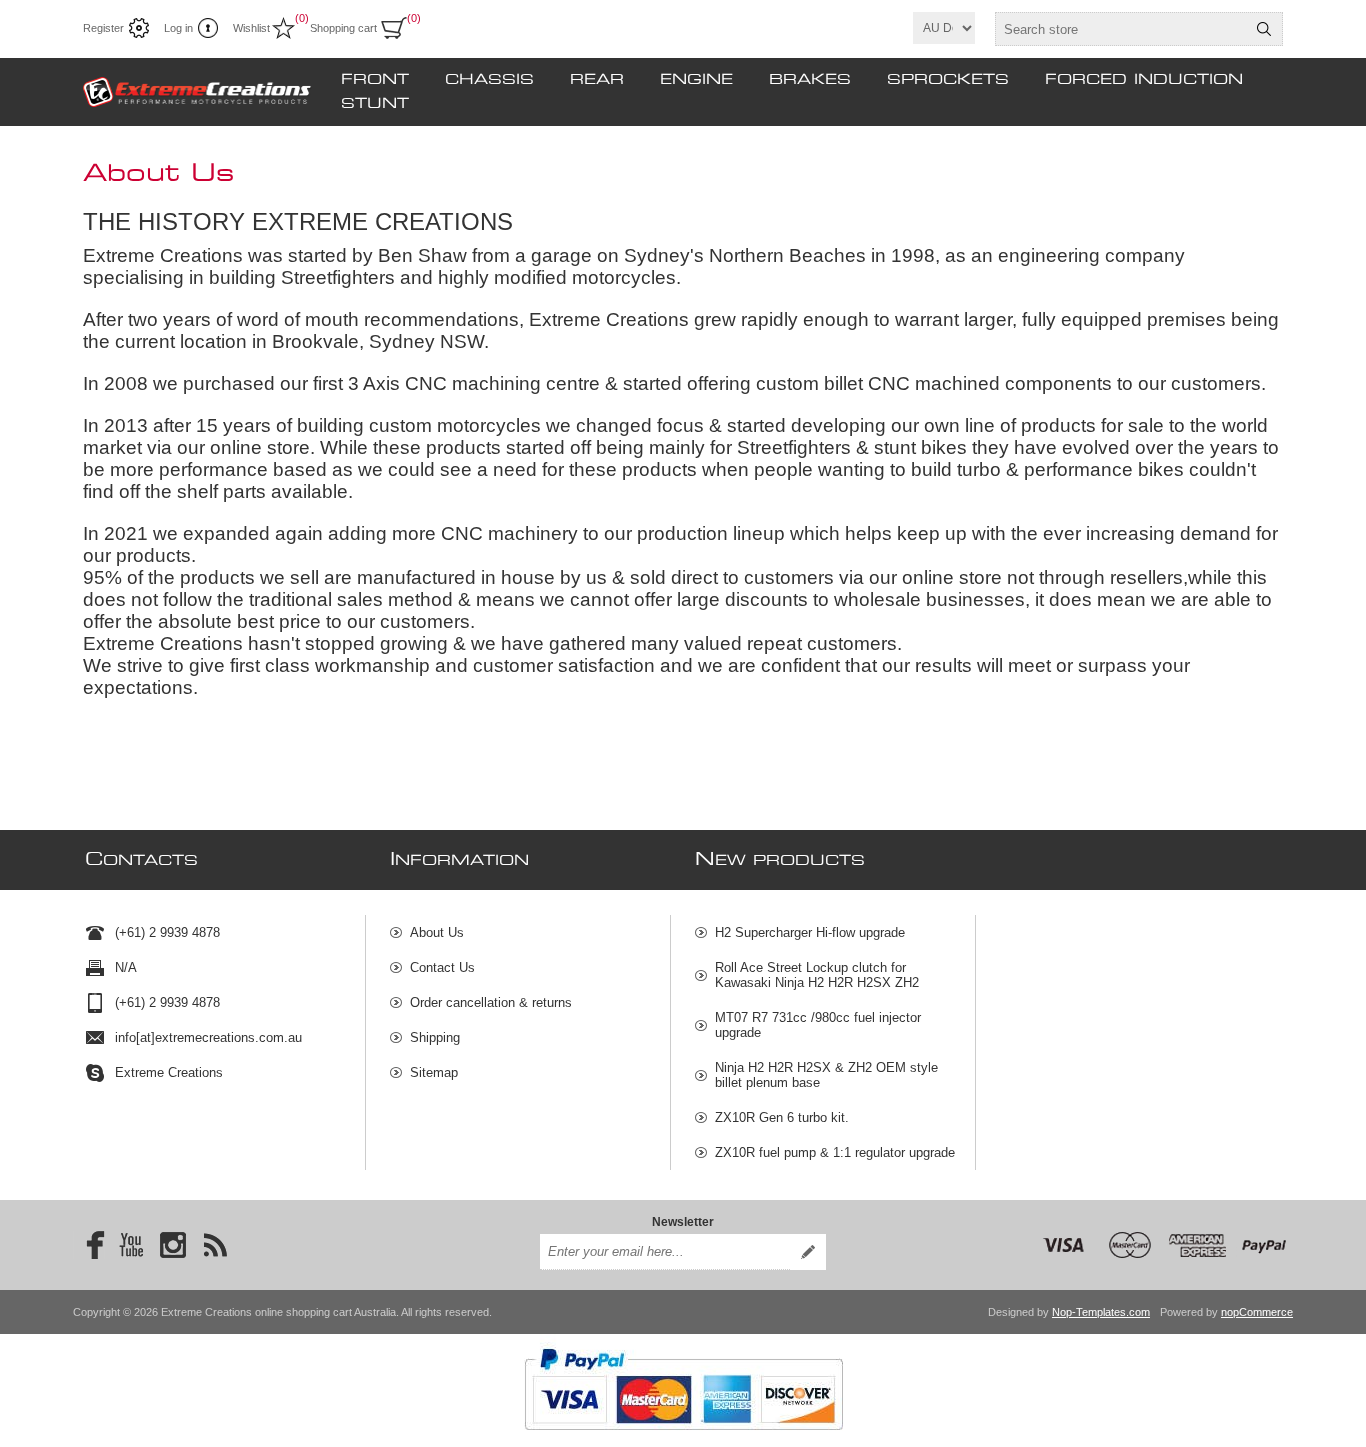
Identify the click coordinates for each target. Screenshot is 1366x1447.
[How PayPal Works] (683, 1440)
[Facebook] (89, 1245)
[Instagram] (173, 1245)
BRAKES (810, 80)
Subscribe (808, 1252)
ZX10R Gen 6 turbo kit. (782, 1117)
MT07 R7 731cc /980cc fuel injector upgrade (818, 1025)
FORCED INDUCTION (1144, 80)
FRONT (375, 80)
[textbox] (1121, 29)
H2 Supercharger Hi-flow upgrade (810, 932)
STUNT (375, 104)
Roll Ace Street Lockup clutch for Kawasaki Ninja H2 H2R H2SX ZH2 (817, 975)
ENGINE (696, 80)
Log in (178, 28)
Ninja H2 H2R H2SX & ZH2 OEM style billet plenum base (826, 1075)
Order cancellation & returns (491, 1002)
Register (103, 28)
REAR (597, 80)
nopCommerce (1257, 1312)
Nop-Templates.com (1101, 1312)
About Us (437, 932)
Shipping (435, 1037)
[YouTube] (131, 1245)
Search (1264, 29)
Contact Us (442, 967)
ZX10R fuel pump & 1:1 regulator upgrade (835, 1152)
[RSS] (215, 1245)
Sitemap (434, 1072)
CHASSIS (489, 80)
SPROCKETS (948, 80)
